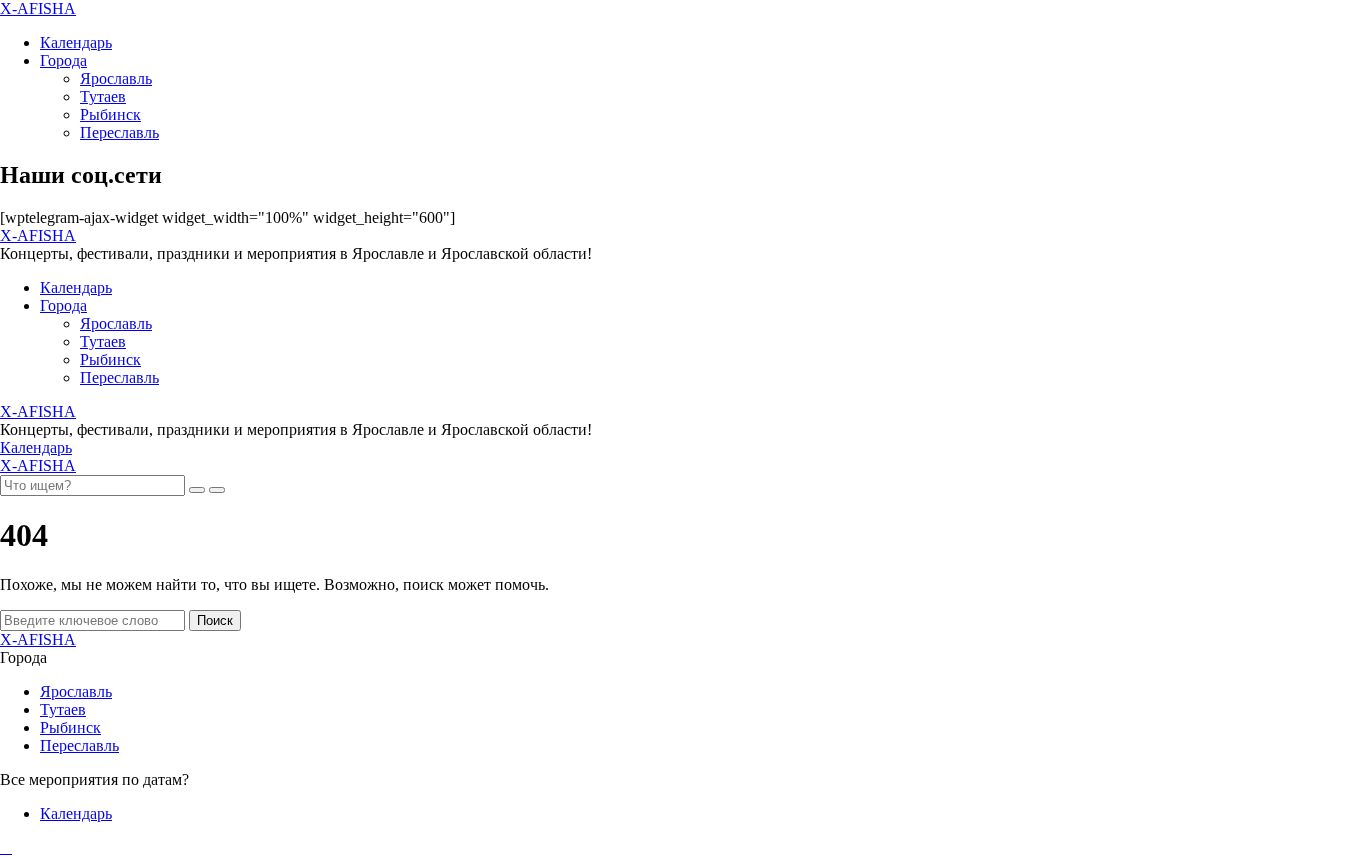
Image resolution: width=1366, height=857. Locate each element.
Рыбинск (110, 114)
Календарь (76, 42)
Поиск (215, 620)
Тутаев (103, 96)
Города (63, 60)
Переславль (119, 132)
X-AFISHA (38, 8)
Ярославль (116, 78)
